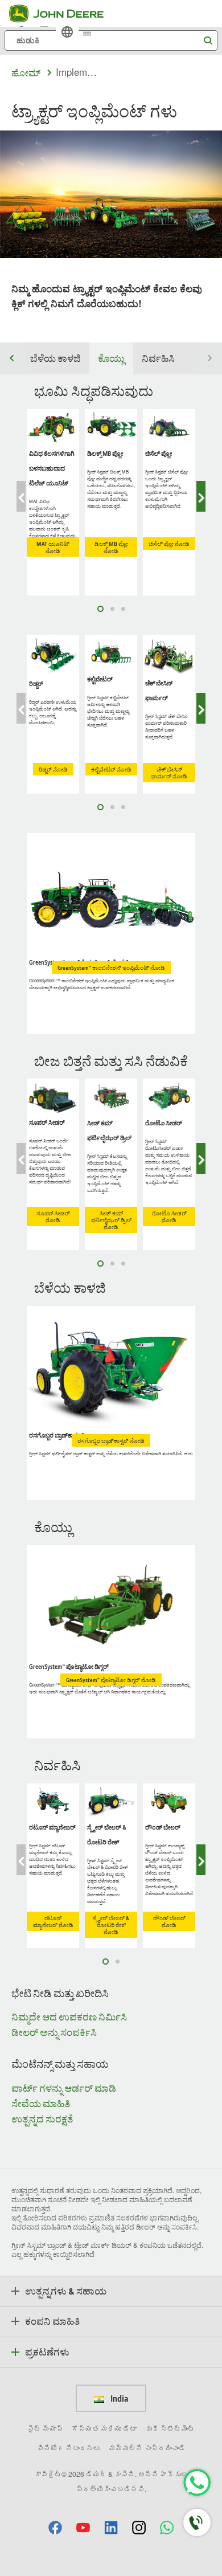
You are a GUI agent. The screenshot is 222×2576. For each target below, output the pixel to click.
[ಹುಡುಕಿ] (208, 41)
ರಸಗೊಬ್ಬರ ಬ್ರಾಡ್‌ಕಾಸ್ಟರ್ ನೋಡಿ (111, 1440)
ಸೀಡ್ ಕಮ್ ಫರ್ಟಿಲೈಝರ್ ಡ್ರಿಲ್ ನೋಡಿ (111, 1220)
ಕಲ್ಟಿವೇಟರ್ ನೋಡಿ (111, 769)
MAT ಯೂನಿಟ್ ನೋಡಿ (53, 547)
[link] (67, 32)
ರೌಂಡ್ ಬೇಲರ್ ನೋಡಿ (169, 1921)
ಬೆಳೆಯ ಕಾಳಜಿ (55, 358)
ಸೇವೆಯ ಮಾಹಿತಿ (41, 2103)
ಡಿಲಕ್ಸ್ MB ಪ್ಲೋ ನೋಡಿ (111, 547)
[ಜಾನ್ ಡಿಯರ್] (63, 14)
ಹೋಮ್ (26, 73)
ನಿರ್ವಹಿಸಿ (158, 358)
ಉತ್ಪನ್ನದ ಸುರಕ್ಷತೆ (42, 2119)
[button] (55, 2527)
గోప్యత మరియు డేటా (104, 2428)
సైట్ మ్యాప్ (45, 2428)
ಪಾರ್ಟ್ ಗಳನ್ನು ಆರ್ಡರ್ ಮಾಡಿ (64, 2088)
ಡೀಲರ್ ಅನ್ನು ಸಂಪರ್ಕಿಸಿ (54, 2032)
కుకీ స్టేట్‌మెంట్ (170, 2428)
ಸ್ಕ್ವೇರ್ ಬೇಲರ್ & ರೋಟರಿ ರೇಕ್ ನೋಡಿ (111, 1925)
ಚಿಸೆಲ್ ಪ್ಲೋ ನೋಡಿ (169, 544)
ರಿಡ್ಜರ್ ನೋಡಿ (53, 769)
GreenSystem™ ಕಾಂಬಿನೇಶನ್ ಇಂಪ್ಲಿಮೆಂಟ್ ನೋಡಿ (111, 967)
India (118, 2398)
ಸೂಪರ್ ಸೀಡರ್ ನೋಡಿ (53, 1216)
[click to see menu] (87, 32)
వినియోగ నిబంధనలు (69, 2448)
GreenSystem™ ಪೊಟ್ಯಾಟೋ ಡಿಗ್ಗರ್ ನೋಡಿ (111, 1680)
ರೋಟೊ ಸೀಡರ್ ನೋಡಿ (169, 1216)
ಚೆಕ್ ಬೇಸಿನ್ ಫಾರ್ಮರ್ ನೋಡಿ (169, 773)
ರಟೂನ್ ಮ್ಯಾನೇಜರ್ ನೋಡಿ (53, 1921)
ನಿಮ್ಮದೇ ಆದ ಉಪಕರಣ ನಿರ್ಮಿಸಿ (69, 2017)
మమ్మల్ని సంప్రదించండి (147, 2448)
